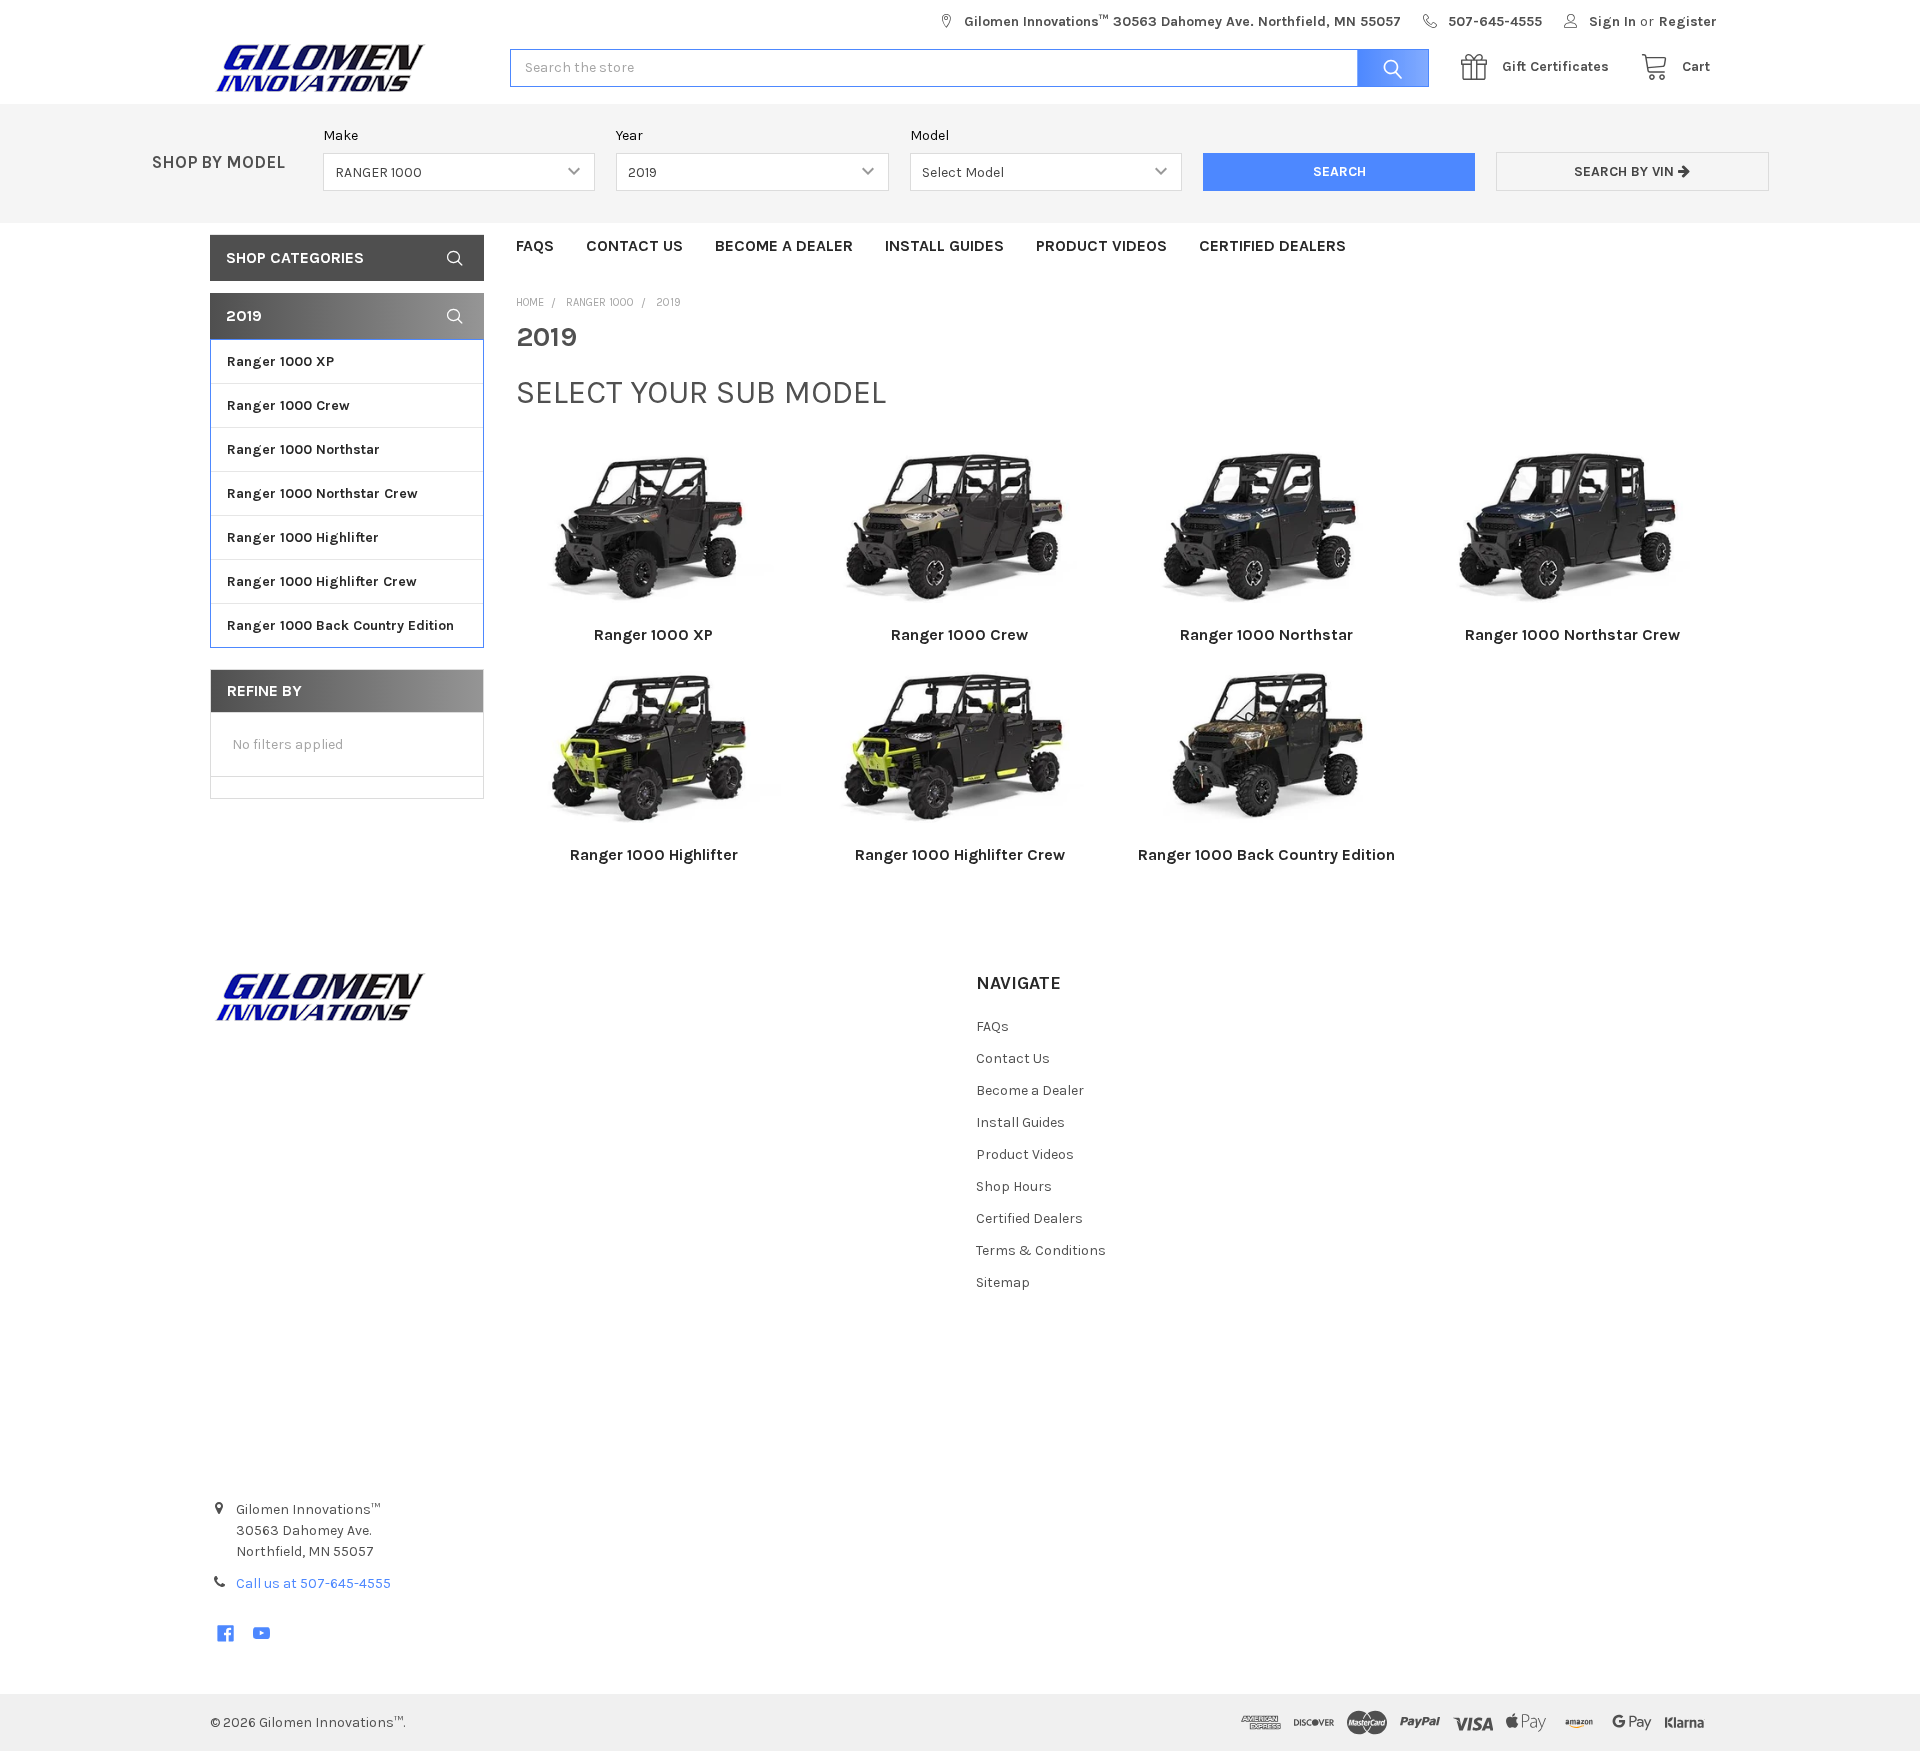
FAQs (535, 245)
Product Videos (1101, 245)
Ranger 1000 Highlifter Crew (322, 581)
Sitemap (1003, 1282)
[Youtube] (261, 1633)
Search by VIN (1626, 171)
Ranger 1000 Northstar (303, 449)
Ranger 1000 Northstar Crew (322, 493)
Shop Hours (1014, 1186)
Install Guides (944, 245)
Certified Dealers (1272, 245)
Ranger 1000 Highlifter (303, 537)
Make (340, 135)
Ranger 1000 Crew (288, 405)
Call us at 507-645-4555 (313, 1583)
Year (629, 135)
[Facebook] (225, 1633)
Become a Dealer (784, 245)
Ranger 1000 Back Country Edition (340, 625)
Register (1688, 21)
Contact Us (634, 245)
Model (929, 135)
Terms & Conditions (1041, 1250)
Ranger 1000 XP (280, 361)
